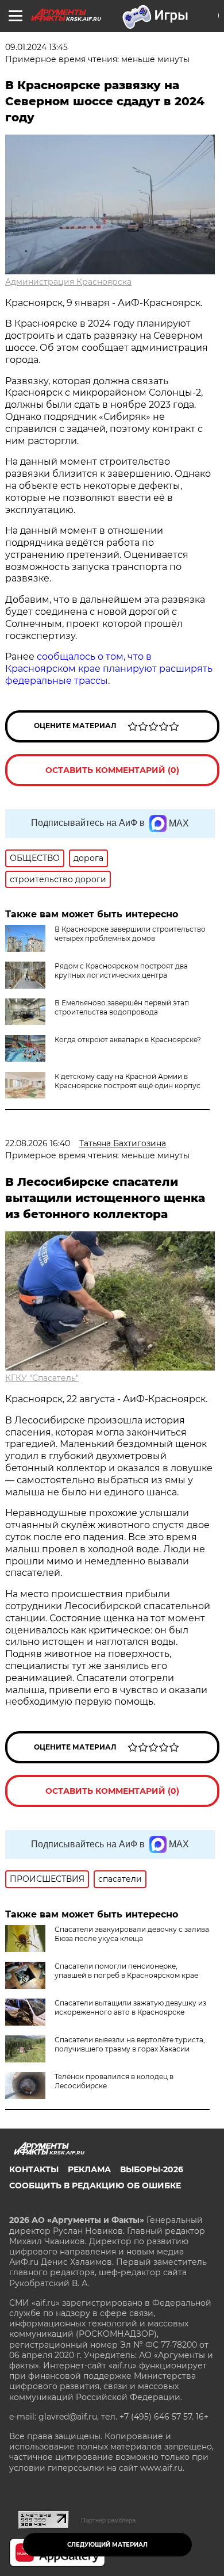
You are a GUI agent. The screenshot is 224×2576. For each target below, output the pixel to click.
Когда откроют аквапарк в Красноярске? (128, 1040)
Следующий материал (107, 2545)
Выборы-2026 (152, 2169)
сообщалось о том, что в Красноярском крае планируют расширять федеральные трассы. (109, 669)
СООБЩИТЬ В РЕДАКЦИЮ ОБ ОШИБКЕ (95, 2185)
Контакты (34, 2169)
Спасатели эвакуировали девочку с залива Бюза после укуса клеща (132, 1934)
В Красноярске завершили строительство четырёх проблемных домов (130, 934)
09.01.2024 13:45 (36, 47)
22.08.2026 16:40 (38, 1143)
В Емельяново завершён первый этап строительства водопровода (122, 1007)
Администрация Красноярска (68, 282)
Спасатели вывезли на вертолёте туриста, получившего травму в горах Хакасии (130, 2044)
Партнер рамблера (108, 2520)
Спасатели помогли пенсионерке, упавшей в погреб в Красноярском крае (126, 1971)
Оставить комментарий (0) (112, 770)
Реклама (89, 2169)
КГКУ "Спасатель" (42, 1378)
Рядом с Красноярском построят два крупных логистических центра (121, 971)
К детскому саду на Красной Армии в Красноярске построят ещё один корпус (128, 1081)
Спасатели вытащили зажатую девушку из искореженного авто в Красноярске (130, 2007)
